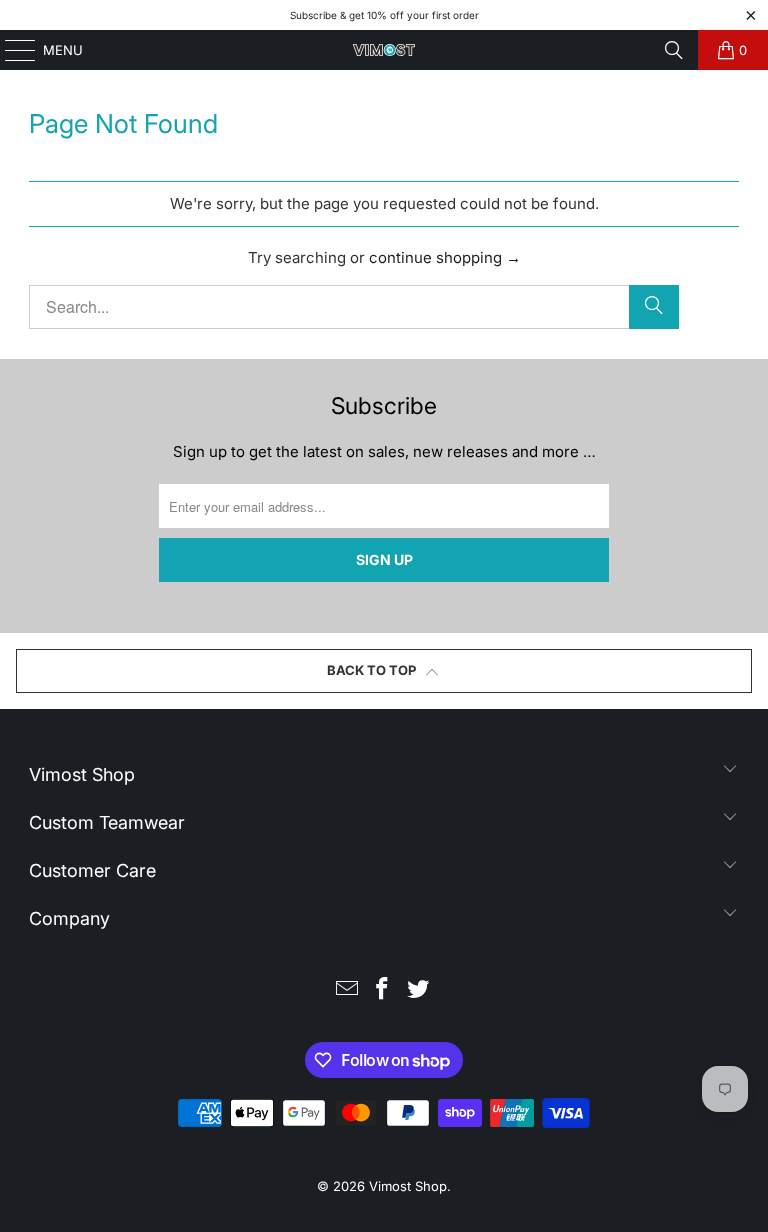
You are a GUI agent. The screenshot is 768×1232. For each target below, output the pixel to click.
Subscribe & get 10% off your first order (384, 15)
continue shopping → (445, 257)
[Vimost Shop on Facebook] (383, 990)
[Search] (674, 50)
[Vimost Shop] (384, 50)
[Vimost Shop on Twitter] (419, 990)
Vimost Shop (408, 1186)
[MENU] (10, 50)
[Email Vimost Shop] (347, 990)
